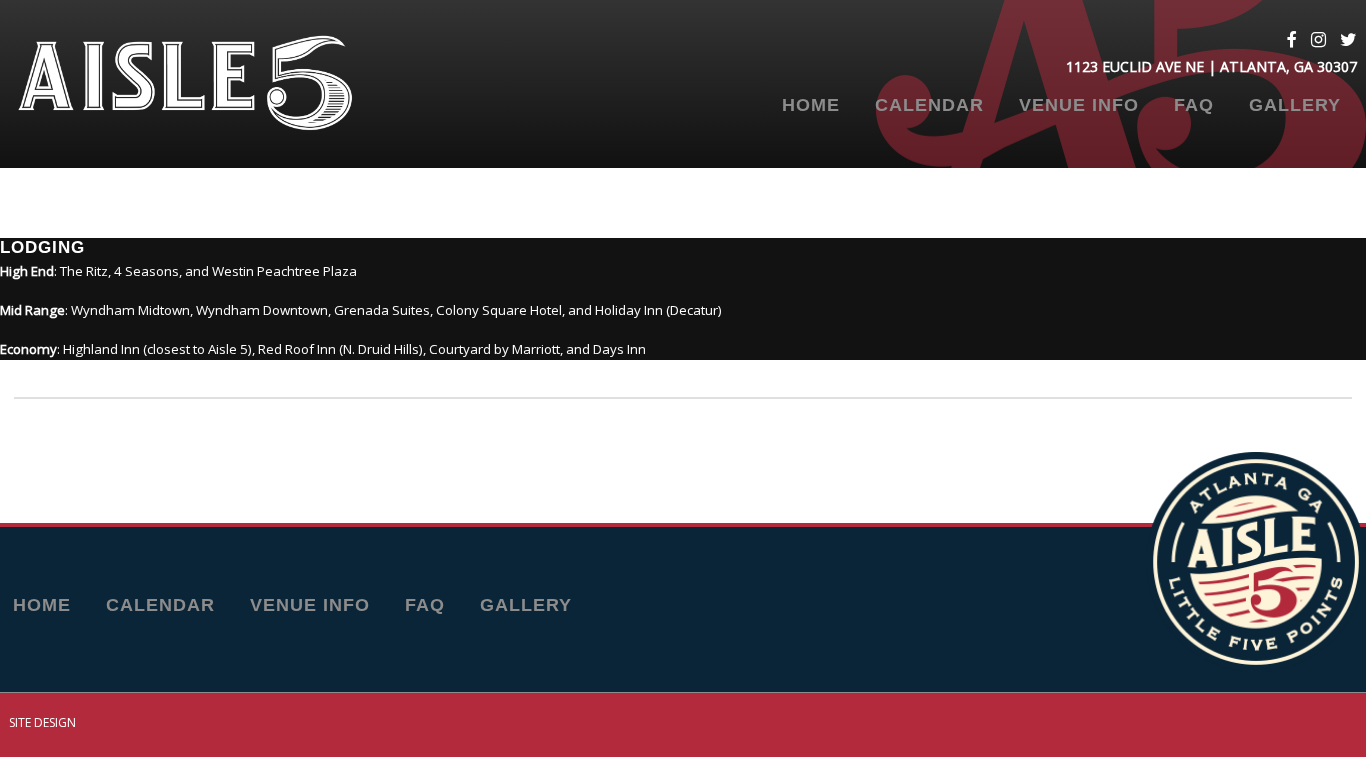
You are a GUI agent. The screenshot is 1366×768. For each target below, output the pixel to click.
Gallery (1295, 106)
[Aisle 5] (211, 84)
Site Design (42, 722)
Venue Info (1079, 106)
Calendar (929, 106)
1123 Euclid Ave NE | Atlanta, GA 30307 (1211, 66)
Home (811, 106)
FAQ (1194, 106)
